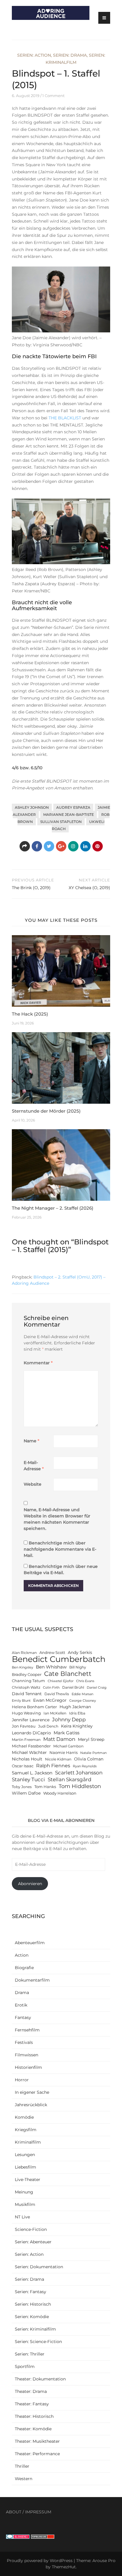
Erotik (21, 2005)
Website (33, 1484)
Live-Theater (28, 2180)
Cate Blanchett (68, 1674)
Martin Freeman (26, 1740)
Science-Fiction (31, 2229)
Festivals (24, 2042)
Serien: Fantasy (30, 2292)
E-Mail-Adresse (34, 1466)
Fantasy (23, 2017)
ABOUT (14, 2512)
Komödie (24, 2117)
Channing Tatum (28, 1681)
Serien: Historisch (33, 2304)
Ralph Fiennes (53, 1766)
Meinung (24, 2192)
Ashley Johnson (32, 807)
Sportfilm (25, 2366)
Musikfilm (25, 2204)
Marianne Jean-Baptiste (69, 814)
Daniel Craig (97, 1688)
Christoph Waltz (26, 1687)
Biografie (24, 1968)
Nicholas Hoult (27, 1759)
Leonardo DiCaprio (31, 1733)
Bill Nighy (78, 1667)
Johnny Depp (69, 1720)
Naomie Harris (64, 1753)
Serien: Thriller (30, 2354)
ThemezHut (64, 2567)
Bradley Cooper (27, 1675)
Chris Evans (85, 1681)
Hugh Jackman (75, 1707)
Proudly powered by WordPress (40, 2561)
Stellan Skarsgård (70, 1779)
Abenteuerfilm (30, 1943)
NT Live (22, 2217)
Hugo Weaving (26, 1713)
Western (24, 2479)
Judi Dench (48, 1726)
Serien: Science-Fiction (38, 2342)
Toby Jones (22, 1787)
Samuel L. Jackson (32, 1773)
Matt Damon (59, 1739)
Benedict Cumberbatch (59, 1659)
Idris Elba (77, 1713)
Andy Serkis (80, 1652)
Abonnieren (30, 1884)
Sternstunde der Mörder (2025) (46, 1111)
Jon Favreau (24, 1726)
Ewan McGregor (50, 1700)
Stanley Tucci (28, 1779)
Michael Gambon (68, 1746)
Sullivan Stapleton (61, 822)
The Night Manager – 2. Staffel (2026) (53, 1208)
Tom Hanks (45, 1787)
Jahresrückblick (31, 2105)
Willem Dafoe (26, 1793)
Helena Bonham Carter (34, 1707)
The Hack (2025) (30, 1014)
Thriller (22, 2466)
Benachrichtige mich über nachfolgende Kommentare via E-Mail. (60, 1549)
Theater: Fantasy (32, 2404)
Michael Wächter (29, 1752)
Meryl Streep (91, 1739)
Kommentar (38, 1363)
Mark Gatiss (66, 1733)
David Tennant (27, 1694)
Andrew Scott (52, 1653)
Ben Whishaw (51, 1667)
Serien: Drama (70, 55)
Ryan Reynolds (85, 1766)
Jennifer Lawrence (31, 1720)
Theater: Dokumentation (40, 2379)
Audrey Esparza (73, 807)
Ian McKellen (55, 1713)
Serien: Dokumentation (39, 2267)
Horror (22, 2080)
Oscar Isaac (23, 1766)
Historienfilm (28, 2067)
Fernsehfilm (27, 2030)
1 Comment (53, 96)
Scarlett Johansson (79, 1772)
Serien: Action (34, 55)
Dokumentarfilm (32, 1980)
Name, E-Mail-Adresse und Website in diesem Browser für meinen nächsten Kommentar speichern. (57, 1519)
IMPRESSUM (38, 2512)
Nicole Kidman (58, 1759)
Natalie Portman (93, 1753)
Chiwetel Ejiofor (61, 1681)
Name (32, 1441)
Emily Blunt (21, 1701)
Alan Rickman (24, 1653)
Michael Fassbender (31, 1746)
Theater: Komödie (33, 2429)
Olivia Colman (89, 1759)
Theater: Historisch (34, 2416)
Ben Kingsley (23, 1667)
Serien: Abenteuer (33, 2242)
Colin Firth (51, 1688)
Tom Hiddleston (80, 1786)
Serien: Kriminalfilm (35, 2329)
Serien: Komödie (32, 2317)
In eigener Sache (32, 2092)
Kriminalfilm (28, 2142)
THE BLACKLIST (65, 418)
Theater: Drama (31, 2391)
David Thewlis (57, 1694)
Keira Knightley (77, 1726)
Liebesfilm (25, 2167)
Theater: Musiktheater (37, 2441)
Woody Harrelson (60, 1793)
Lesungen (25, 2155)
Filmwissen (27, 2055)
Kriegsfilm (26, 2130)
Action (22, 1955)
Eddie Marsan (82, 1694)
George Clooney (83, 1701)
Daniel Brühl (73, 1687)
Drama (22, 1993)
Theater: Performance (37, 2454)
